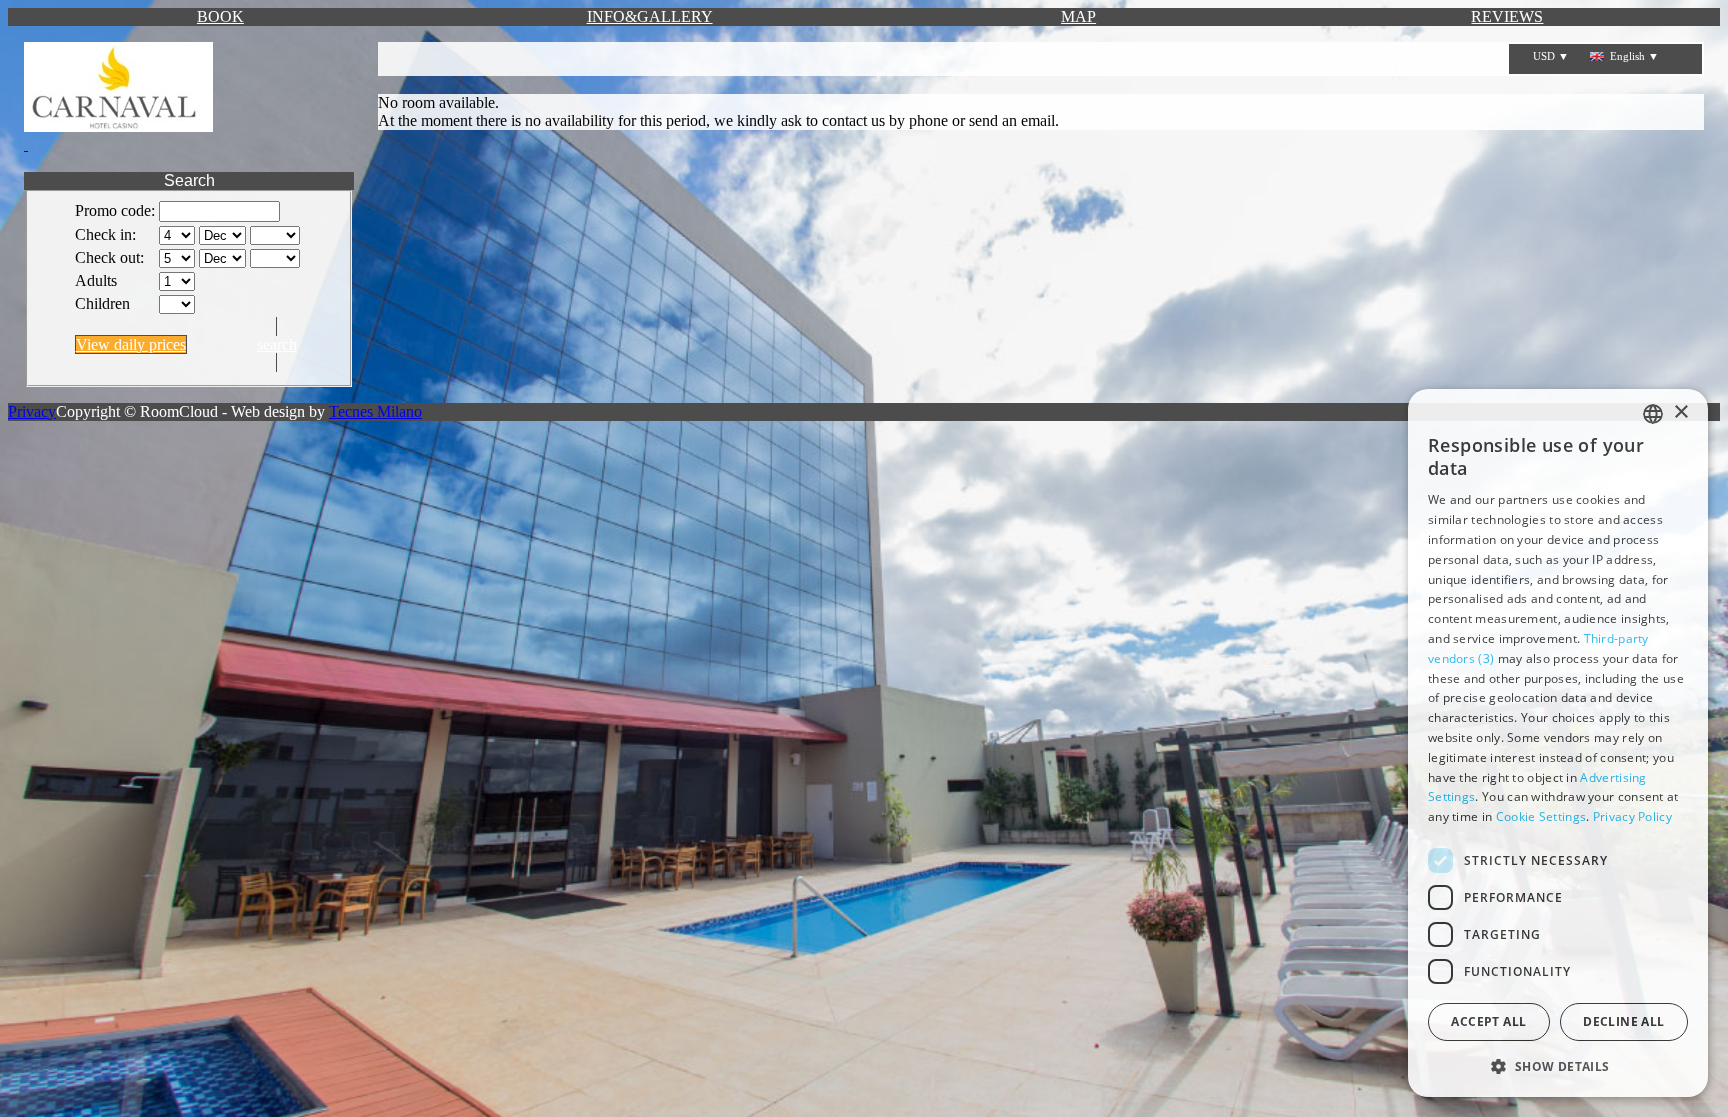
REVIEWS (1507, 16)
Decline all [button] (1623, 1021)
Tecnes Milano (375, 411)
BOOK (220, 16)
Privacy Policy (1632, 816)
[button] (1558, 1065)
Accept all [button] (1488, 1021)
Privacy (32, 411)
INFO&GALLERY (650, 16)
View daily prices (131, 344)
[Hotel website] (189, 98)
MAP (1078, 16)
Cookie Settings (1541, 816)
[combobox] (1653, 414)
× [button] (1680, 412)
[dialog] (1558, 743)
